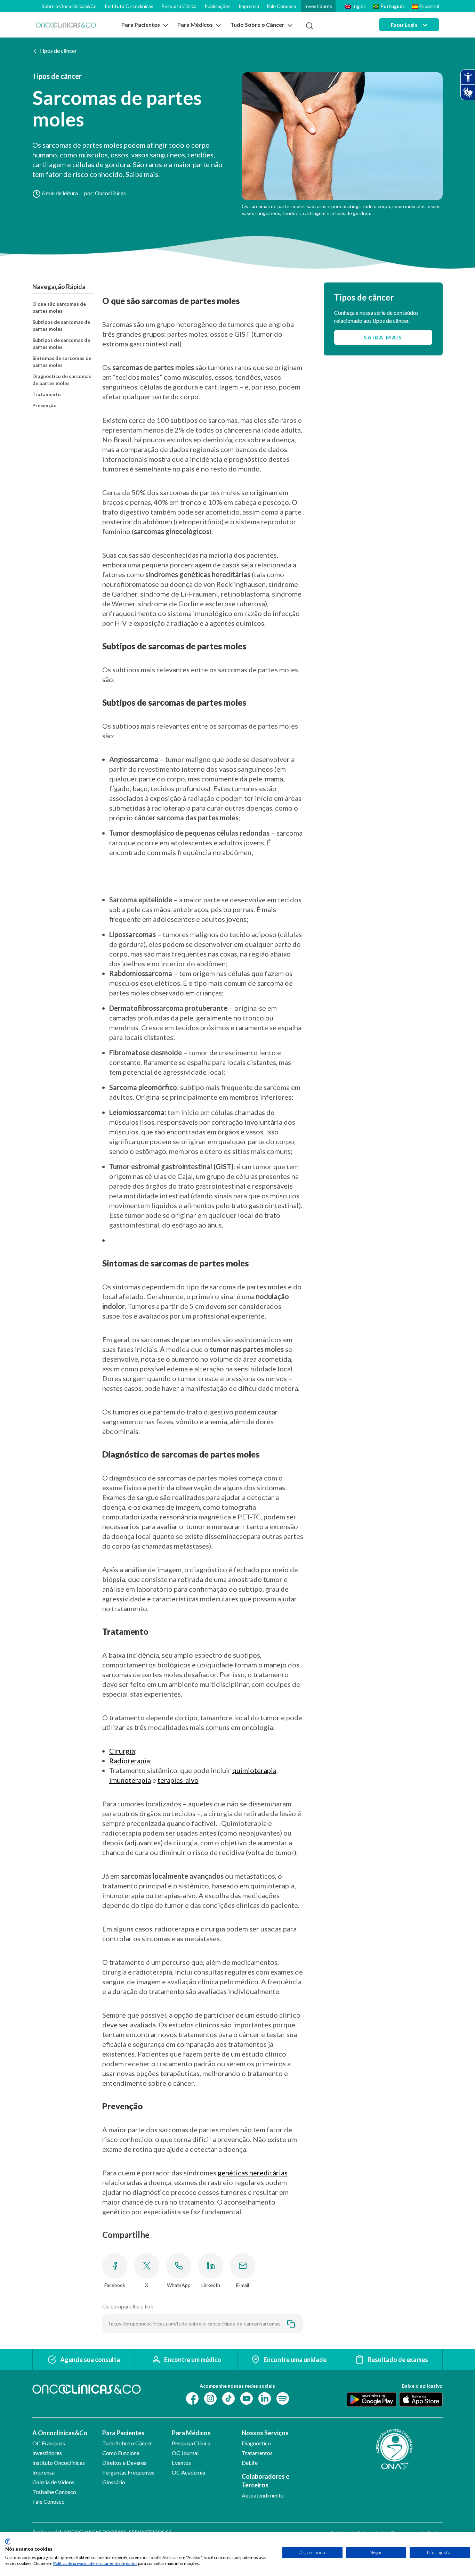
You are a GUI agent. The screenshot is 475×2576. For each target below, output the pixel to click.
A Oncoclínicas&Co (60, 2433)
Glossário (114, 2482)
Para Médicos (191, 2433)
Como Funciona (121, 2453)
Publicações (218, 6)
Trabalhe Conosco (54, 2492)
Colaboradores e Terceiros (265, 2481)
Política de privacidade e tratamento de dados (95, 2563)
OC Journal (185, 2453)
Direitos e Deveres (124, 2463)
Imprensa (249, 6)
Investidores (318, 6)
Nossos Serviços (265, 2433)
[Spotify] (283, 2398)
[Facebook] (192, 2398)
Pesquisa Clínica (179, 6)
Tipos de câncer (58, 51)
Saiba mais (383, 337)
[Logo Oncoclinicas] (66, 25)
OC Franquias (49, 2443)
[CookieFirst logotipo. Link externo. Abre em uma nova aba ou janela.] (8, 2542)
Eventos (181, 2463)
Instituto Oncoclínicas (129, 6)
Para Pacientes (123, 2433)
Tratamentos (257, 2453)
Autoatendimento (263, 2495)
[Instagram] (210, 2398)
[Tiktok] (228, 2398)
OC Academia (188, 2472)
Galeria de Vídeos (53, 2482)
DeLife (250, 2463)
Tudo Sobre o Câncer (127, 2443)
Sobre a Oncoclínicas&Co (69, 6)
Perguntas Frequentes (128, 2472)
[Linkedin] (265, 2398)
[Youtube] (247, 2398)
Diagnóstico (256, 2443)
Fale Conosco (282, 6)
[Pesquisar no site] (309, 26)
